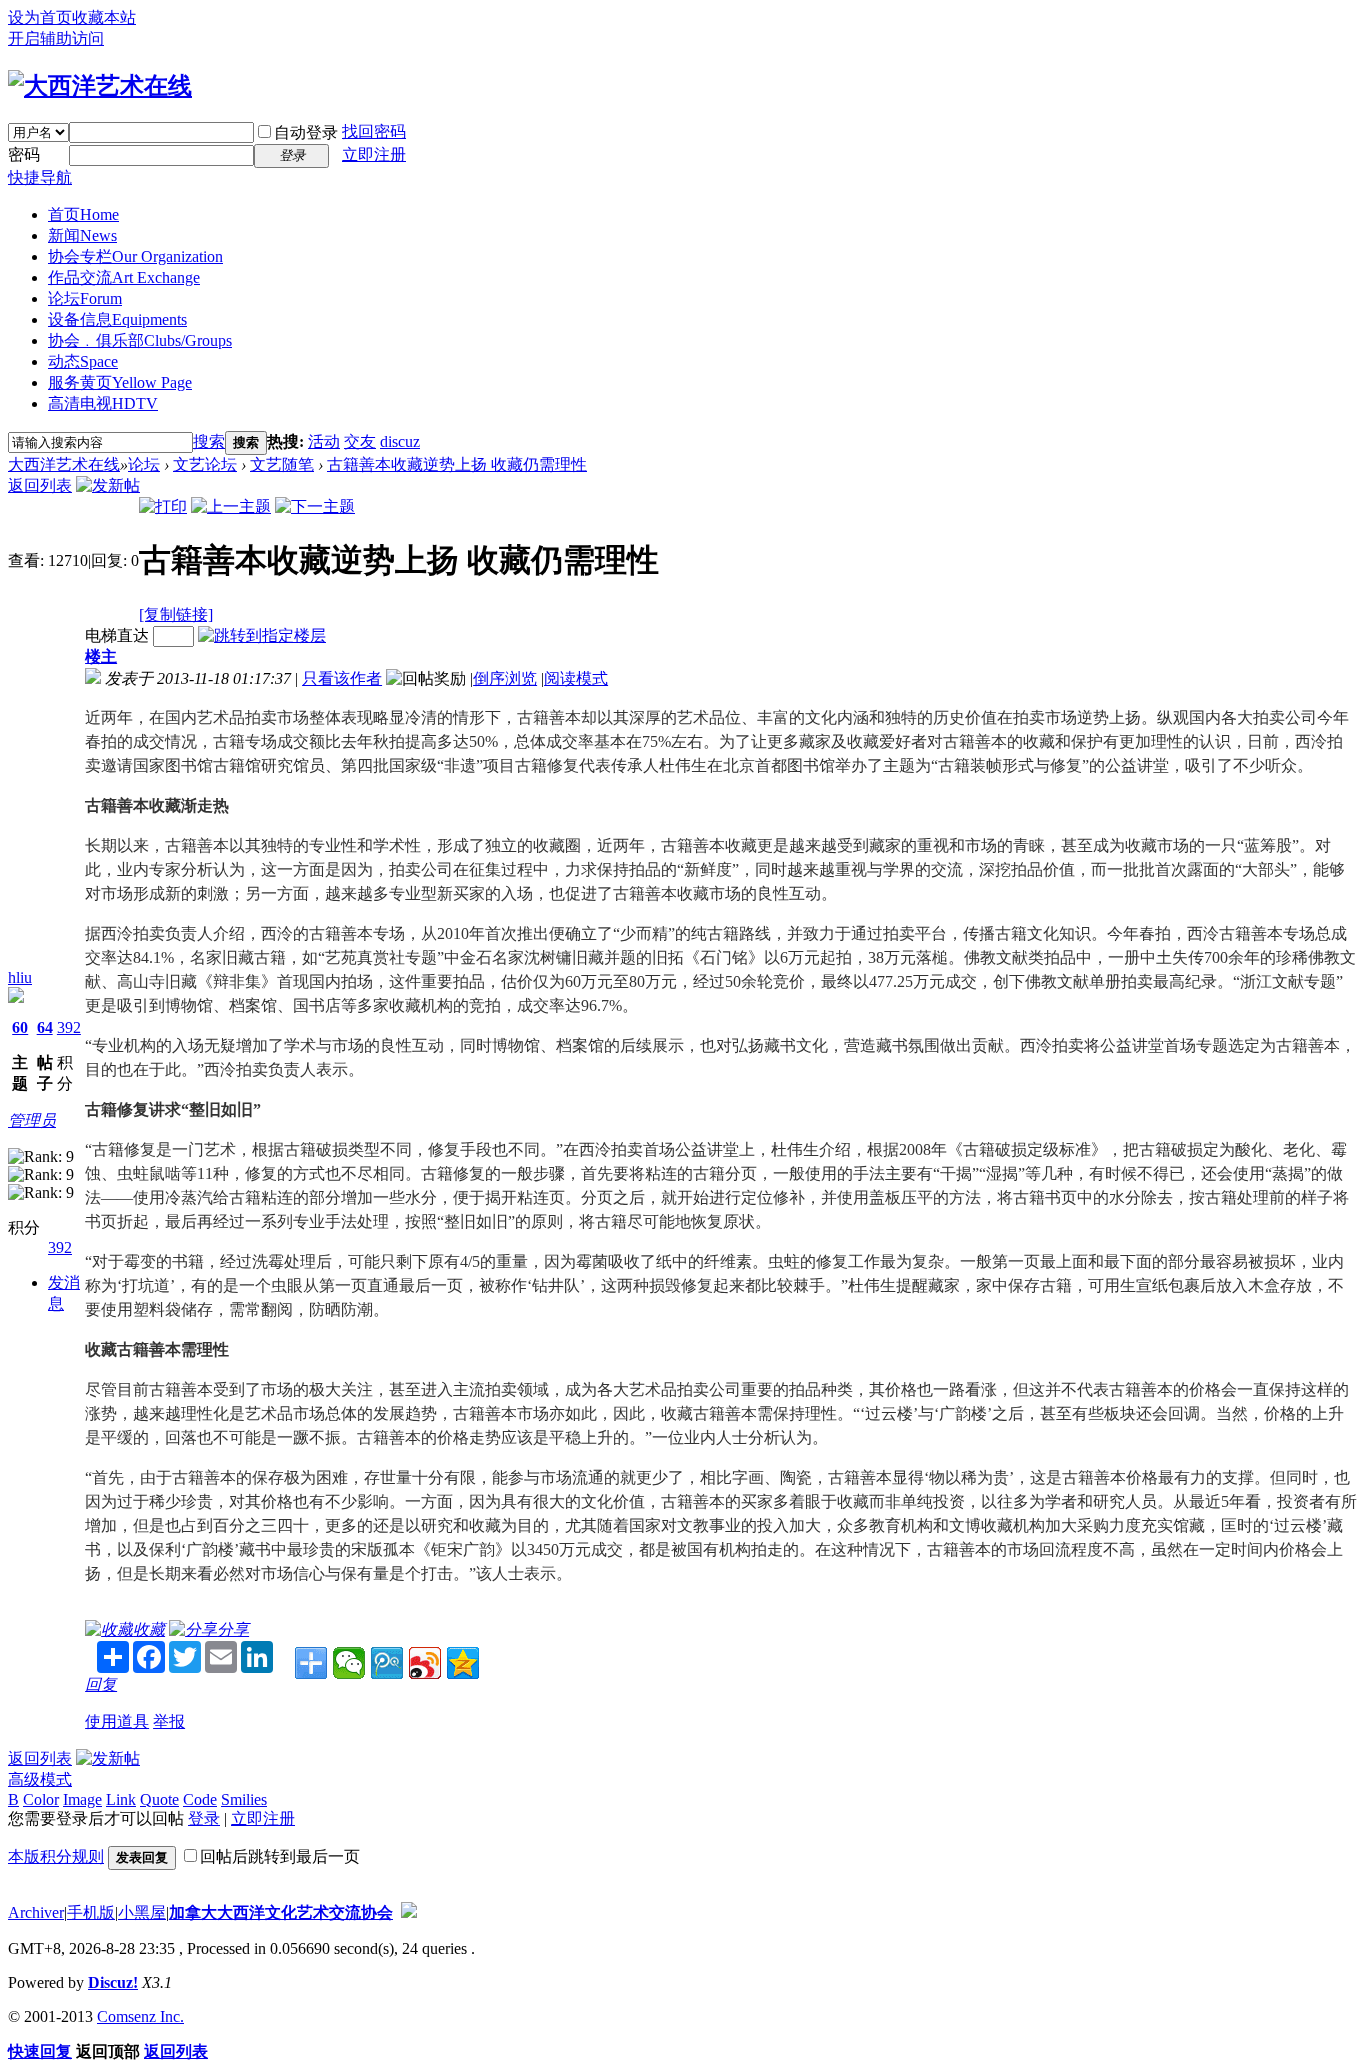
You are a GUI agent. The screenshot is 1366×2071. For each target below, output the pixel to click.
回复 (101, 1684)
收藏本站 (104, 17)
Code (200, 1799)
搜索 (209, 441)
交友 (360, 441)
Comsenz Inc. (140, 2016)
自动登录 (306, 132)
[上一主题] (231, 506)
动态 (83, 361)
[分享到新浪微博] (425, 1663)
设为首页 (40, 17)
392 (69, 1027)
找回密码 (374, 131)
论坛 (85, 298)
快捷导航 (40, 177)
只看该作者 (342, 678)
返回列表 (40, 485)
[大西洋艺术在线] (100, 86)
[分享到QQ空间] (463, 1663)
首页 (83, 214)
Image (82, 1799)
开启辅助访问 (56, 38)
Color (41, 1799)
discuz (400, 441)
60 (20, 1027)
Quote (159, 1799)
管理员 (32, 1120)
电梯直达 (117, 635)
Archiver (36, 1912)
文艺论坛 (205, 464)
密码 (24, 154)
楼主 (101, 656)
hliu (20, 977)
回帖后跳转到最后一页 (280, 1856)
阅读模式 (576, 678)
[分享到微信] (349, 1663)
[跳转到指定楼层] (262, 635)
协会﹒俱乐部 (140, 340)
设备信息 (117, 319)
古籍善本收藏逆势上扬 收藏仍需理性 (457, 464)
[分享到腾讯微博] (387, 1663)
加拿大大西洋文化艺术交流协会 (281, 1912)
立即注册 (374, 154)
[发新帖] (108, 485)
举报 (169, 1721)
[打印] (163, 506)
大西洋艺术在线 (64, 464)
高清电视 (103, 403)
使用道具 (117, 1721)
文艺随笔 (282, 464)
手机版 (91, 1912)
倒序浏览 (505, 678)
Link (121, 1799)
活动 (324, 441)
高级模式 (40, 1779)
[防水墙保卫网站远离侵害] (409, 1912)
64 (45, 1027)
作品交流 (124, 277)
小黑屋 (142, 1912)
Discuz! (113, 1982)
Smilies (244, 1799)
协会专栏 (135, 256)
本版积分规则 (56, 1856)
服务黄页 (120, 382)
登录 (204, 1818)
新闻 (82, 235)
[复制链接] (176, 614)
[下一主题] (315, 506)
